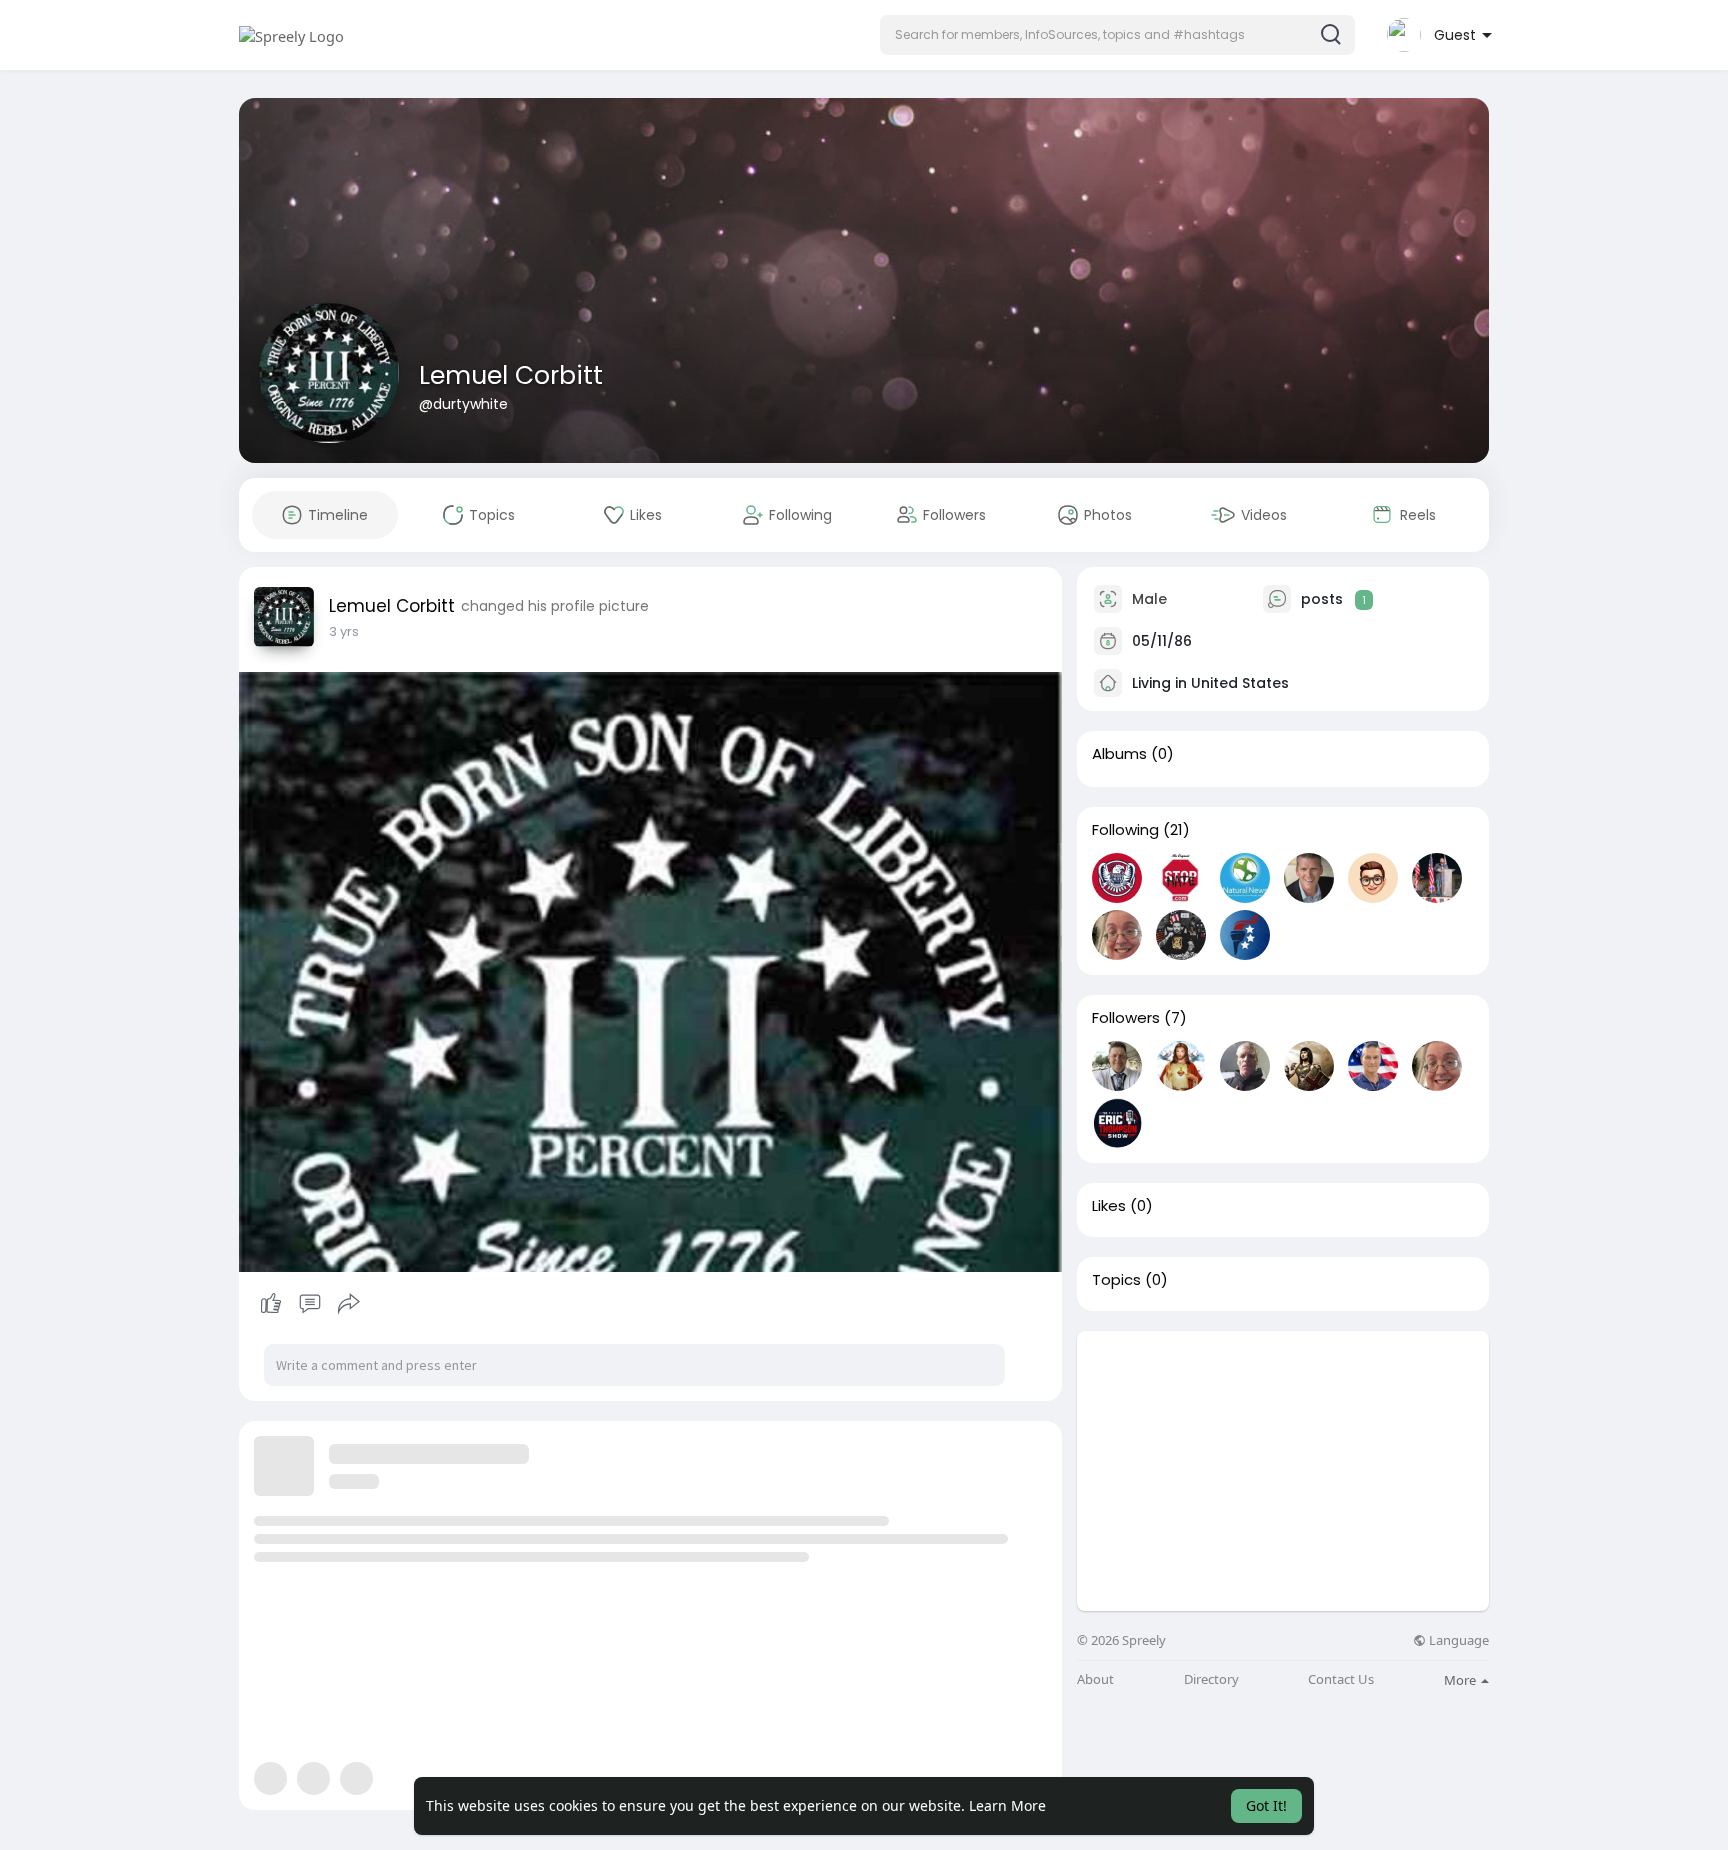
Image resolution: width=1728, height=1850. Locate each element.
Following (1125, 830)
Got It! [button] (1266, 1805)
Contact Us (1341, 1679)
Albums (1119, 754)
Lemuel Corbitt (511, 375)
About (1095, 1679)
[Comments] (310, 1304)
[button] (1117, 35)
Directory (1211, 1679)
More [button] (1461, 1680)
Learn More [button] (1007, 1805)
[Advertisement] (1283, 1471)
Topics (1116, 1280)
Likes (1109, 1206)
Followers (1126, 1018)
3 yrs (344, 631)
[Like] (309, 1304)
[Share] (349, 1304)
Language (1457, 1640)
